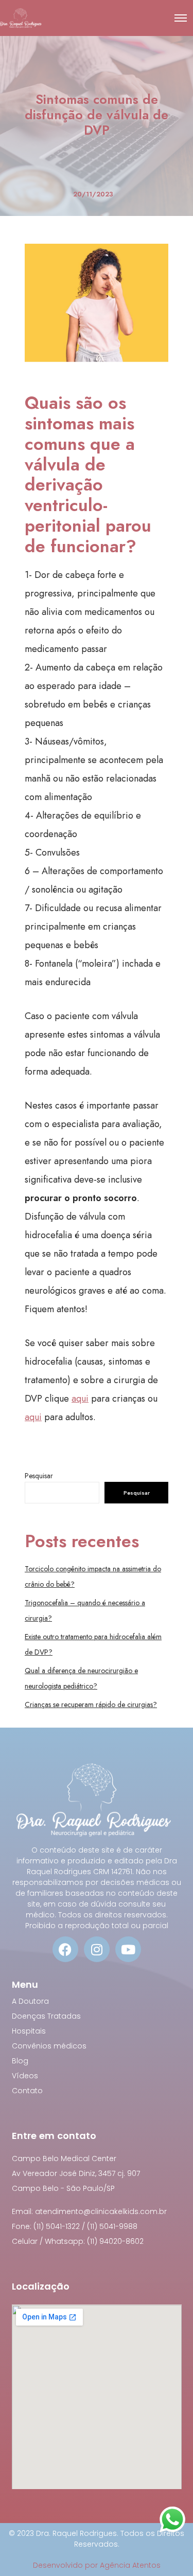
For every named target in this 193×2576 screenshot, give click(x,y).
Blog (20, 2061)
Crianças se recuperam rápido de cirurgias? (91, 1704)
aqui (80, 1399)
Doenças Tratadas (46, 2016)
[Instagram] (97, 1949)
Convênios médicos (49, 2046)
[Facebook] (65, 1949)
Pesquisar (39, 1476)
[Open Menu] (181, 18)
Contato (27, 2091)
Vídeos (25, 2076)
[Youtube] (128, 1949)
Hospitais (29, 2031)
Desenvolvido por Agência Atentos (97, 2565)
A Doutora (30, 2001)
